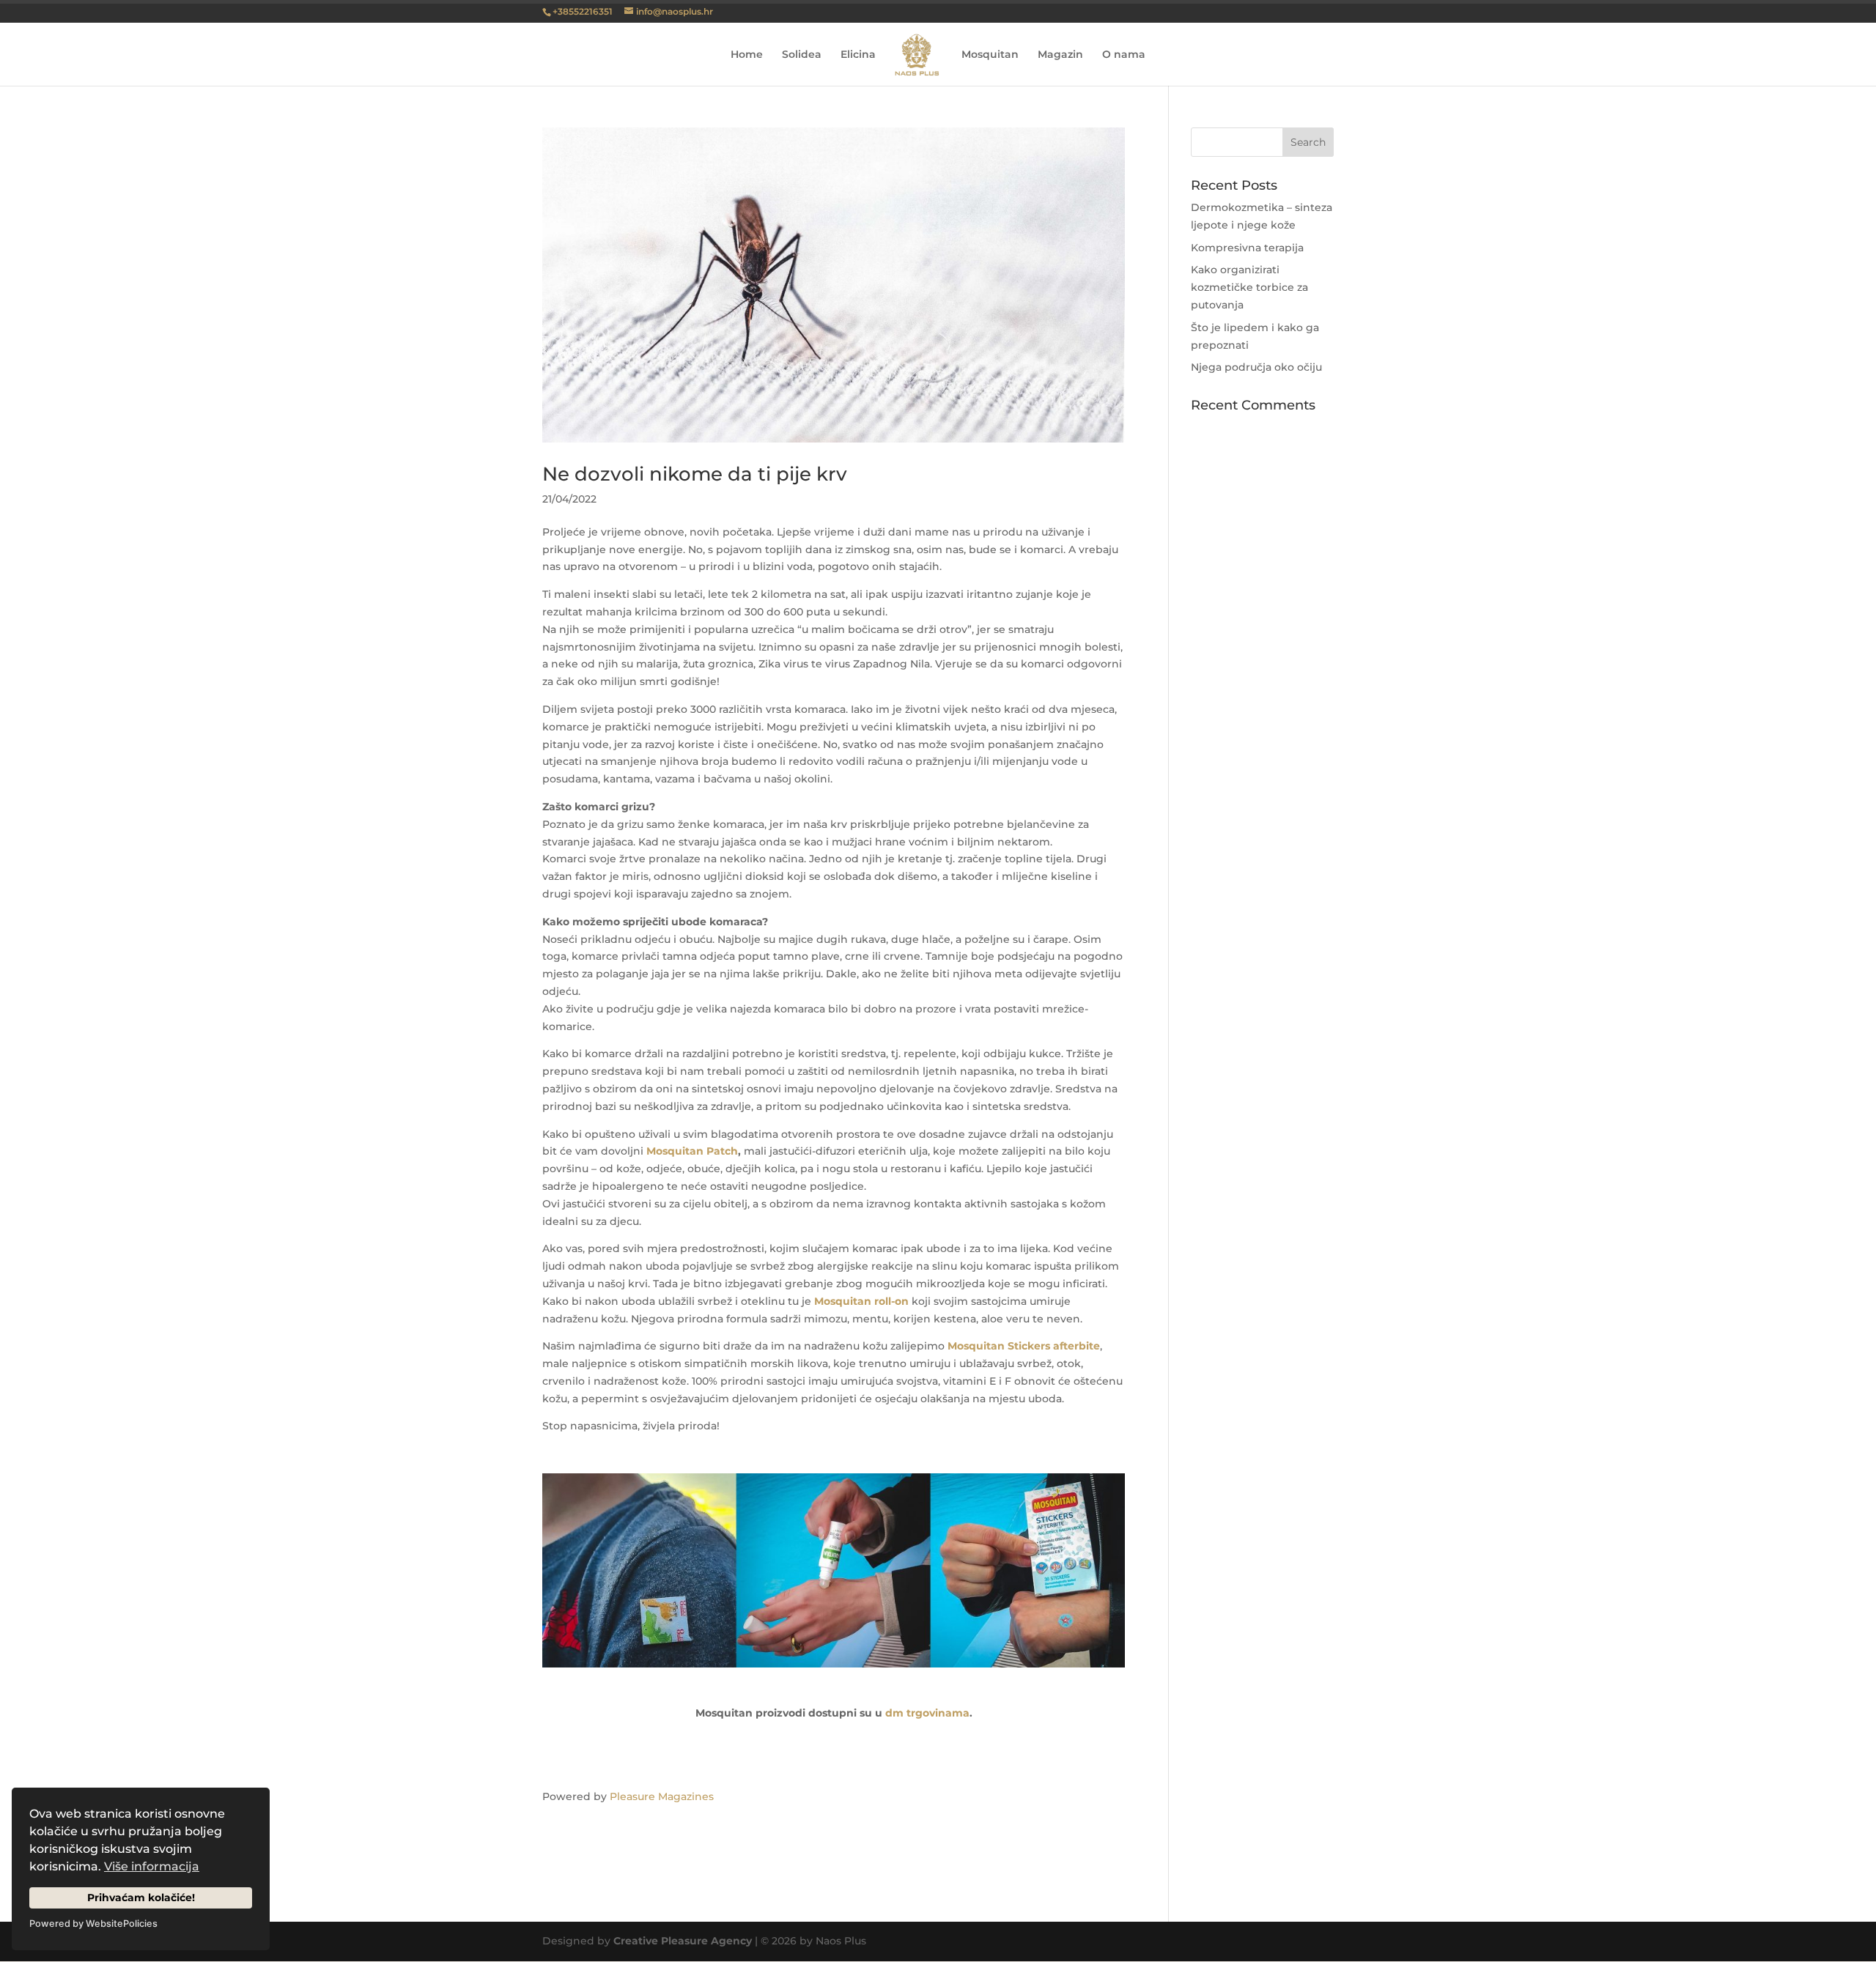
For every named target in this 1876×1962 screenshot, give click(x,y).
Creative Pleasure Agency (683, 1941)
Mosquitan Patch (692, 1151)
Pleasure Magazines (662, 1796)
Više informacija (152, 1866)
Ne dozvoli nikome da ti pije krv (695, 474)
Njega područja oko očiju (1256, 367)
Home (747, 55)
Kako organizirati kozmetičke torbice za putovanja (1249, 287)
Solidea (802, 55)
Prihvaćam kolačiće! (141, 1898)
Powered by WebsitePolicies (93, 1924)
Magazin (1060, 55)
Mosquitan (990, 55)
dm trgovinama (927, 1713)
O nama (1124, 55)
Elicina (858, 55)
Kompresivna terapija (1247, 248)
